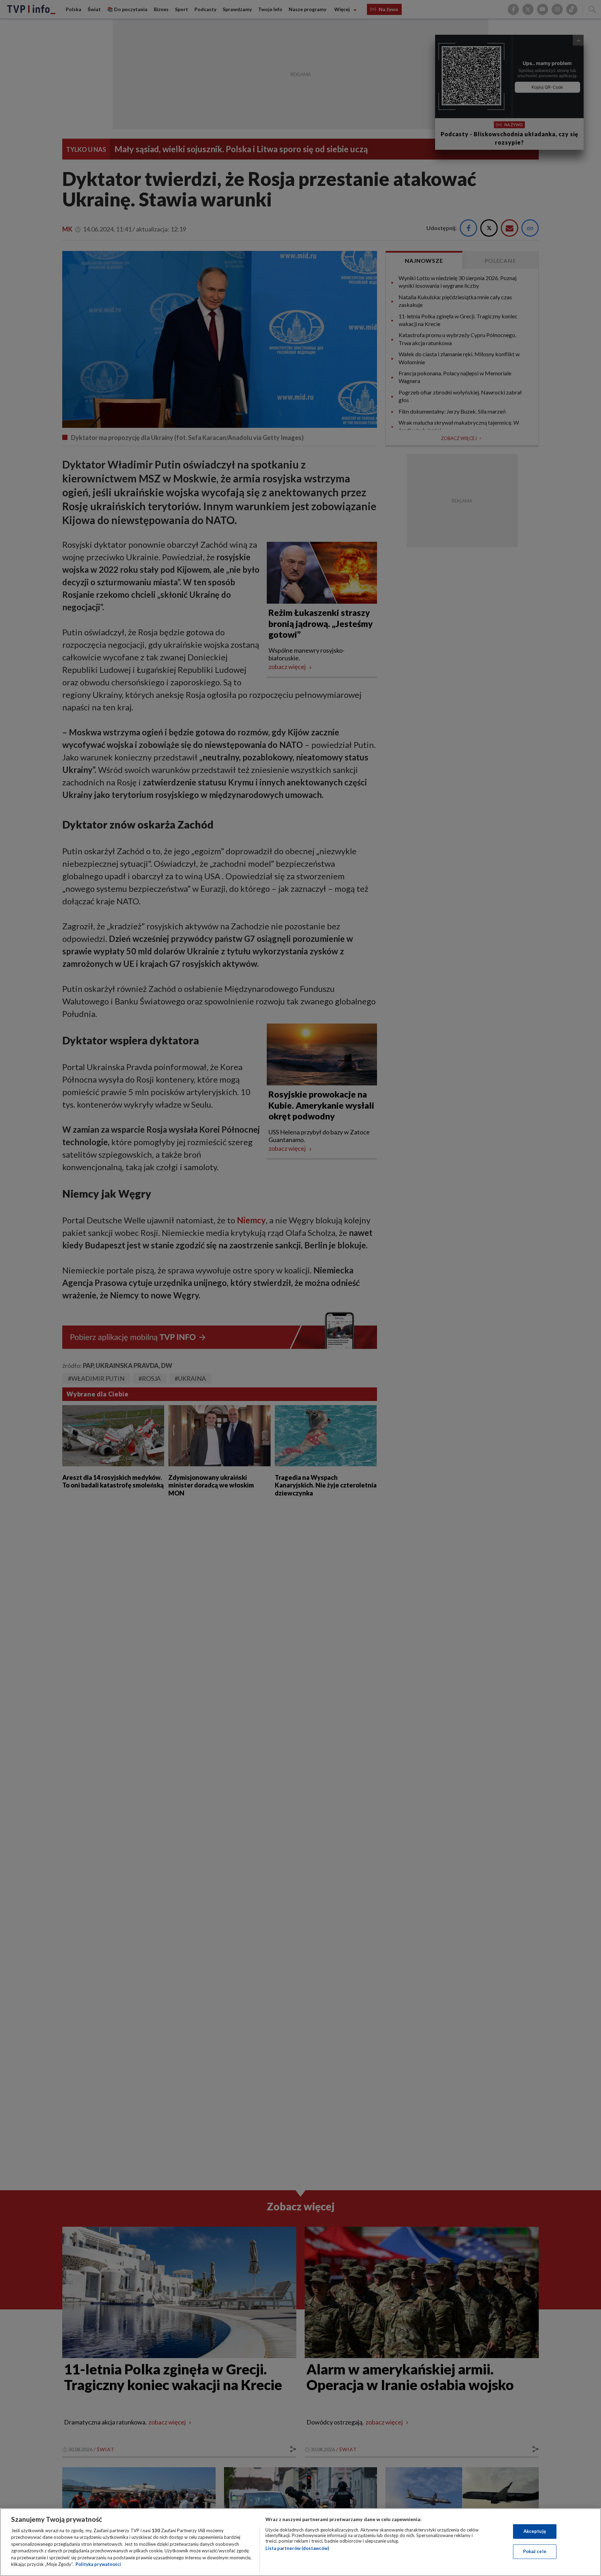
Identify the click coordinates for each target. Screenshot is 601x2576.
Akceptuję (535, 2531)
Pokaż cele (535, 2551)
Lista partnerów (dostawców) (297, 2548)
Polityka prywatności (98, 2564)
